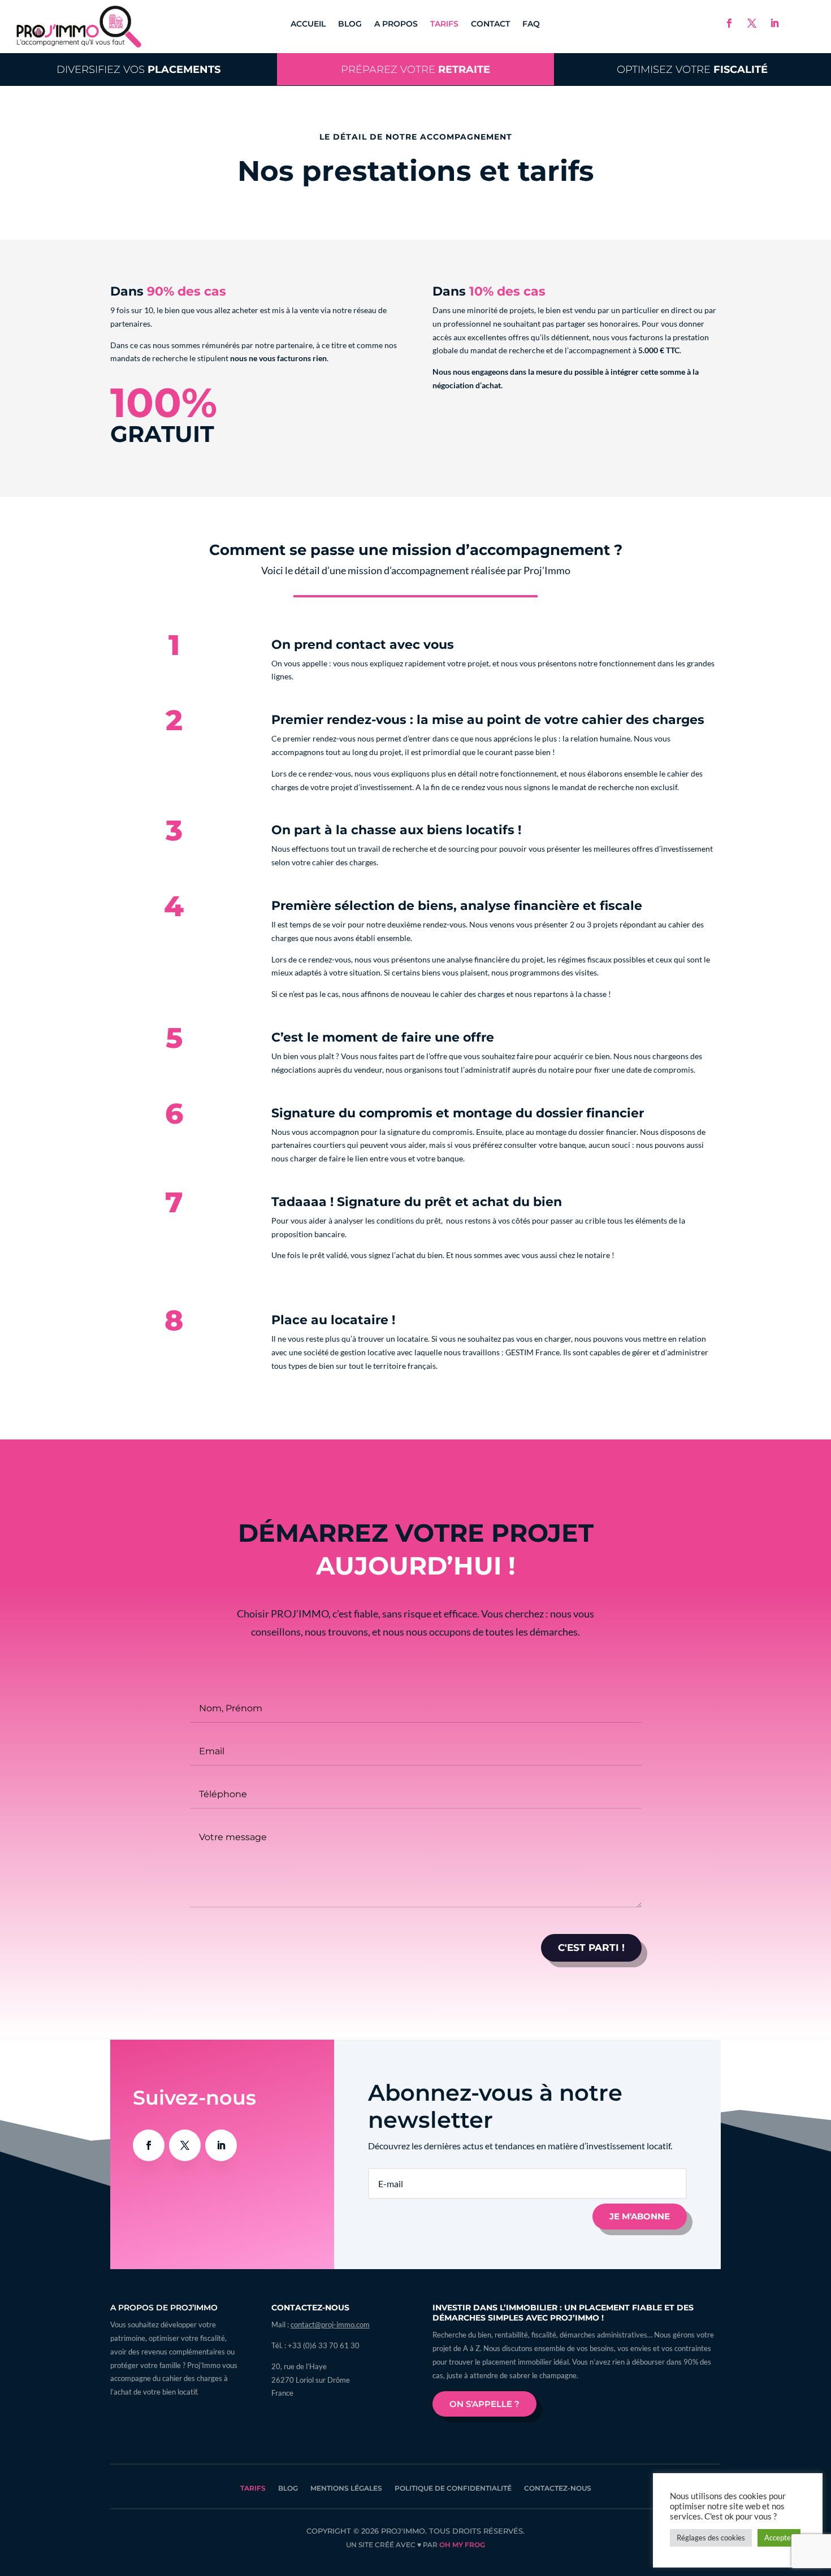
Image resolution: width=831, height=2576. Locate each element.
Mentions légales (346, 2488)
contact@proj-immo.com (330, 2325)
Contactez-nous (558, 2488)
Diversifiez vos (138, 69)
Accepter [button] (779, 2538)
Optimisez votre (692, 69)
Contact (490, 24)
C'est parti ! (591, 1948)
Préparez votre (415, 69)
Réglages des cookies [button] (711, 2538)
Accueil (308, 24)
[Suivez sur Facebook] (729, 23)
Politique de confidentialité (453, 2488)
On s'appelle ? (484, 2404)
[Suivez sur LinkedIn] (774, 23)
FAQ (531, 24)
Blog (350, 24)
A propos (396, 24)
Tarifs (444, 24)
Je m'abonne (640, 2216)
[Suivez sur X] (752, 23)
